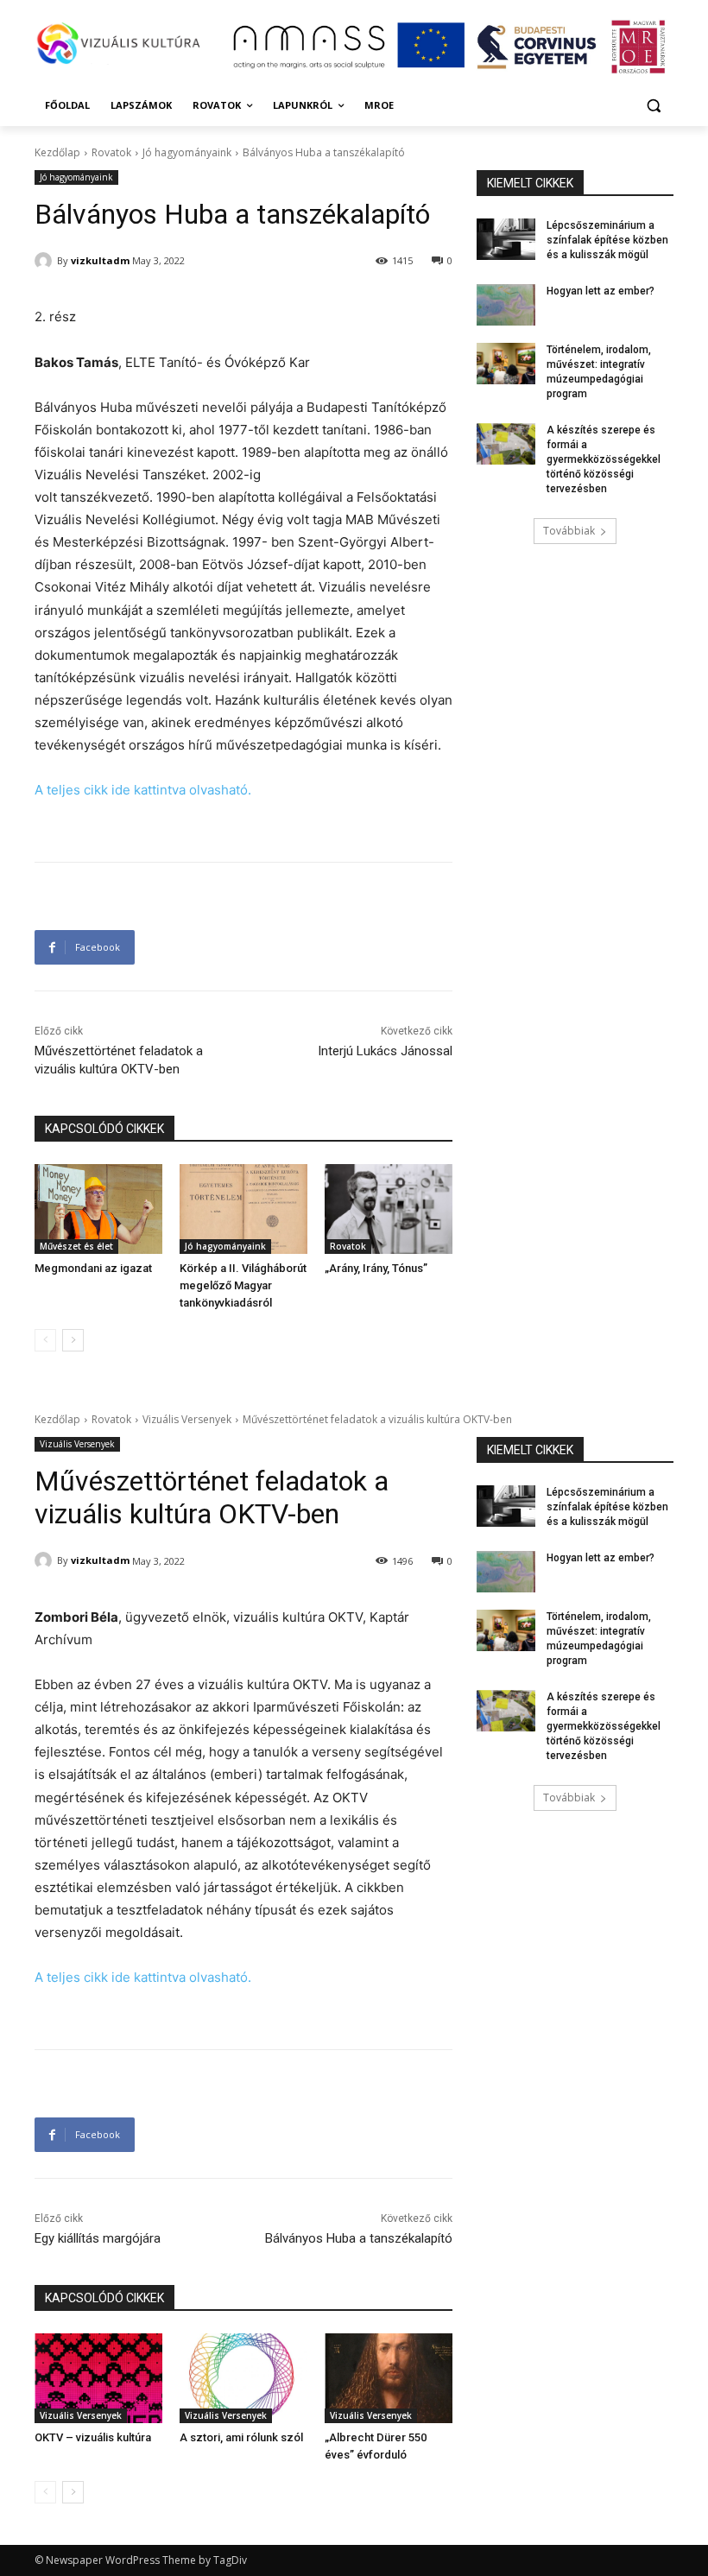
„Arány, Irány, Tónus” (376, 1268)
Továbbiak (569, 531)
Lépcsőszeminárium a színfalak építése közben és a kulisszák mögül (607, 240)
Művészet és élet (76, 1246)
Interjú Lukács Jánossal (385, 1051)
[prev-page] (45, 1340)
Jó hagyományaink (187, 152)
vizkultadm (100, 260)
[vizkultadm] (46, 261)
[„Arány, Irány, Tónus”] (389, 1209)
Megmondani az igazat (93, 1268)
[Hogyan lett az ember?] (506, 305)
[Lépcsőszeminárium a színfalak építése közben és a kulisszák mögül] (506, 239)
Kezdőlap (57, 152)
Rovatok (111, 152)
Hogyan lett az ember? (601, 291)
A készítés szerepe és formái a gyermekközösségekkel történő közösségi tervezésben (604, 459)
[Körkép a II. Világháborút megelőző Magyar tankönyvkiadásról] (243, 1209)
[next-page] (73, 1340)
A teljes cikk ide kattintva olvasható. (143, 790)
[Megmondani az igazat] (98, 1209)
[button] (653, 106)
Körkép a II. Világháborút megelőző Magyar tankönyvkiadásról (243, 1285)
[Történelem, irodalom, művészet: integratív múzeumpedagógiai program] (506, 364)
